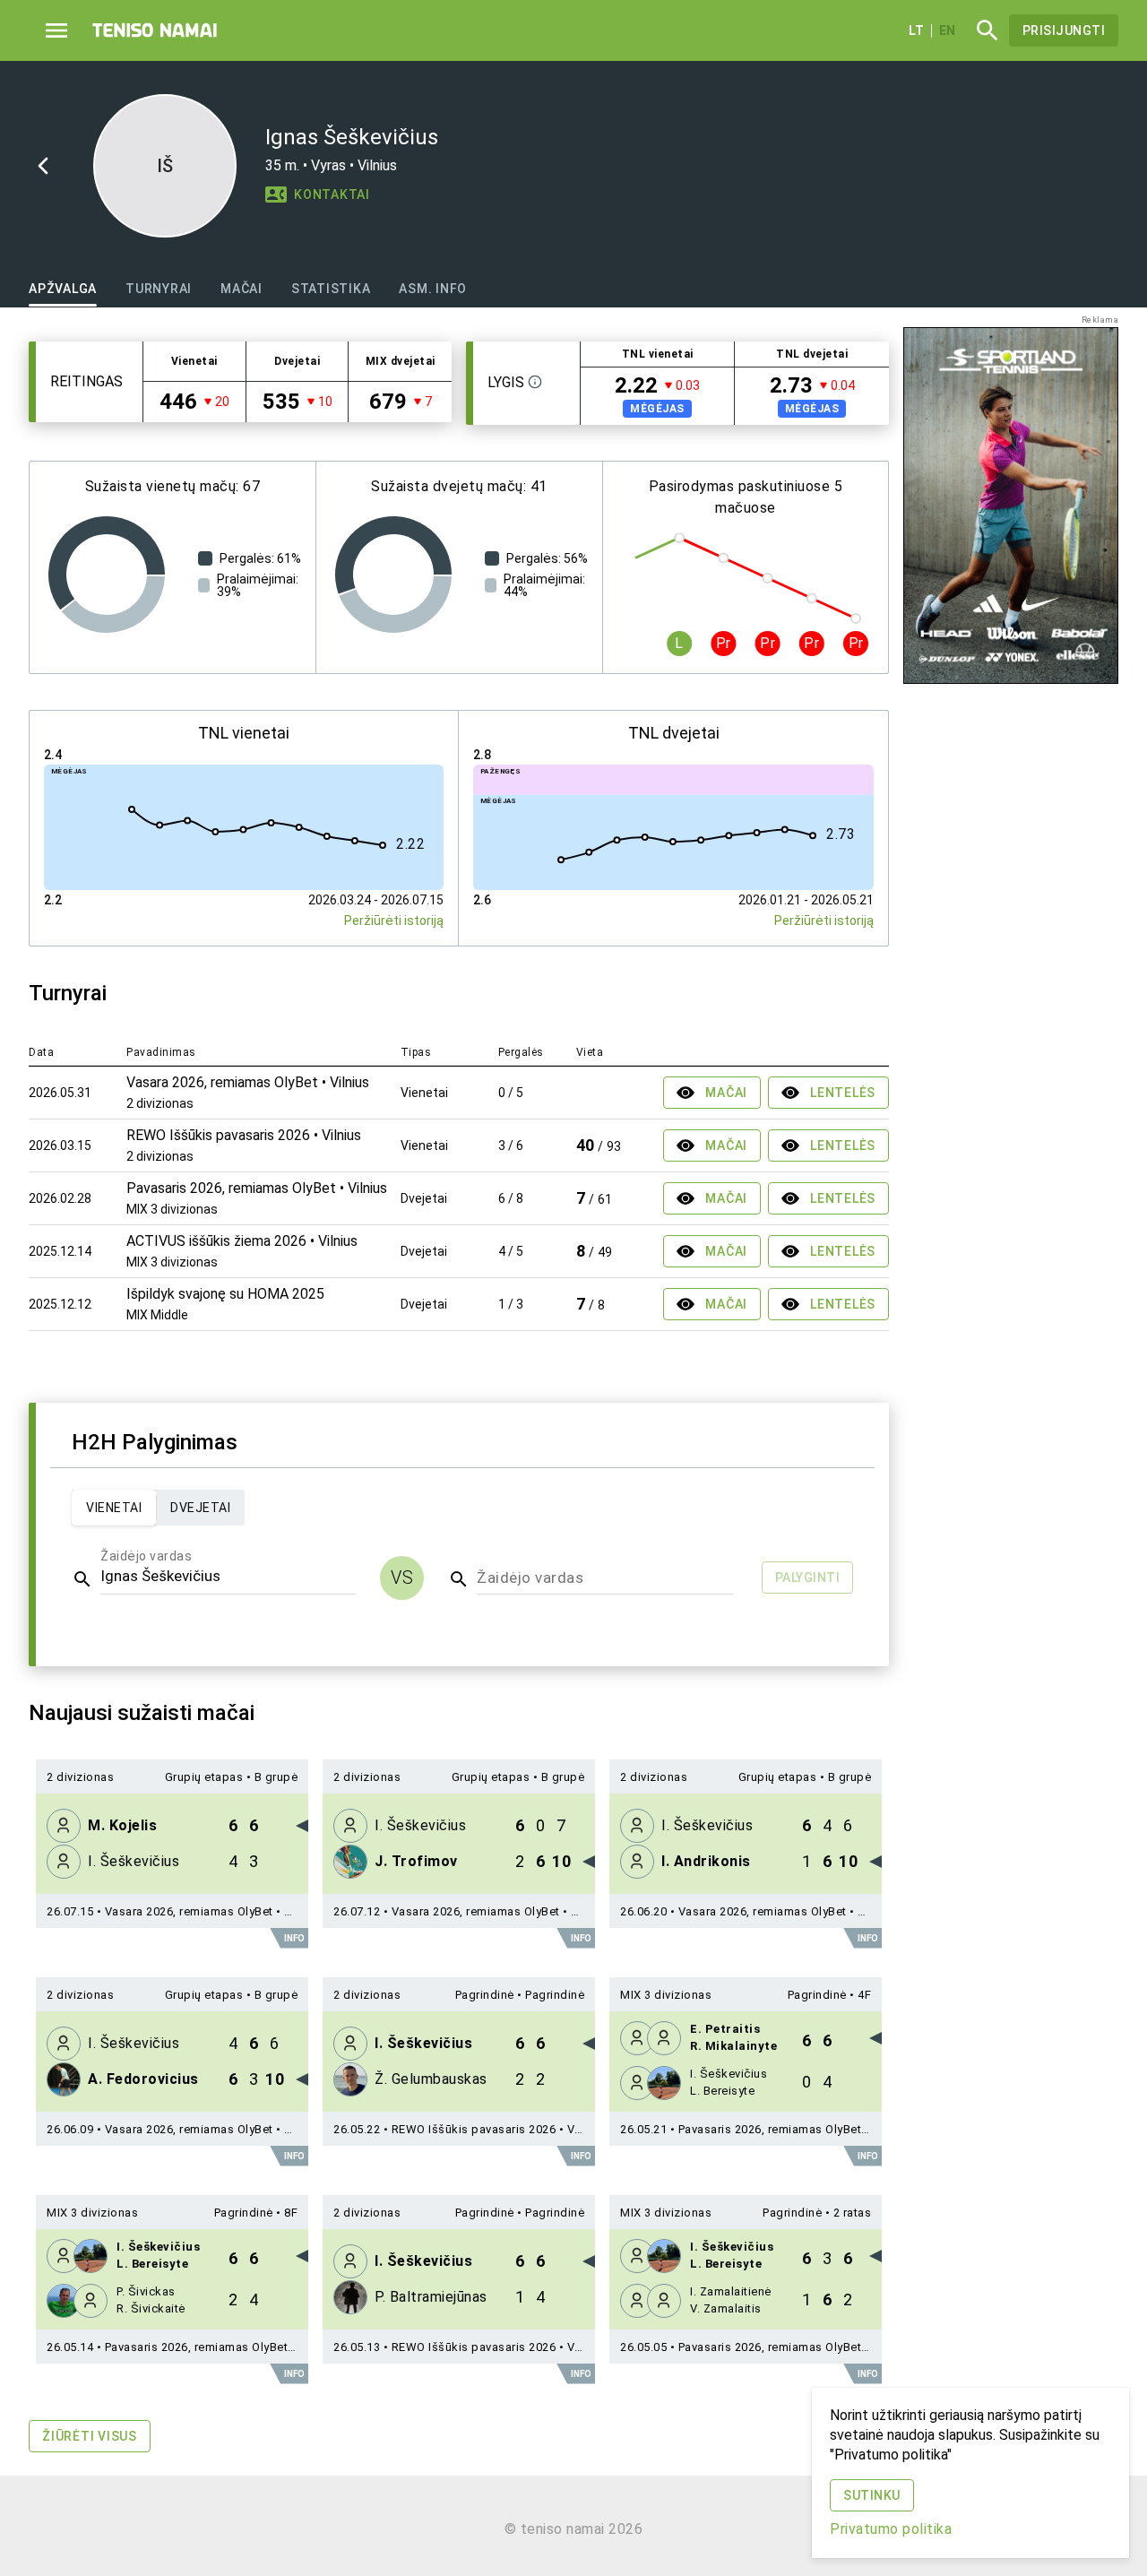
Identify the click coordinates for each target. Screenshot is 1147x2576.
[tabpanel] (459, 1408)
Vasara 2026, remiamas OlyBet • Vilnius (213, 1911)
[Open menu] (56, 30)
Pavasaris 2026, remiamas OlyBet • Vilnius (794, 2129)
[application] (107, 575)
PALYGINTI (808, 1578)
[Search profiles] (982, 30)
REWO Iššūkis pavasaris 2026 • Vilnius (498, 2129)
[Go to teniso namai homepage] (155, 30)
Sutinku (872, 2495)
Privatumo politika (891, 2529)
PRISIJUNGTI (1064, 30)
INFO (294, 1938)
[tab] (63, 289)
